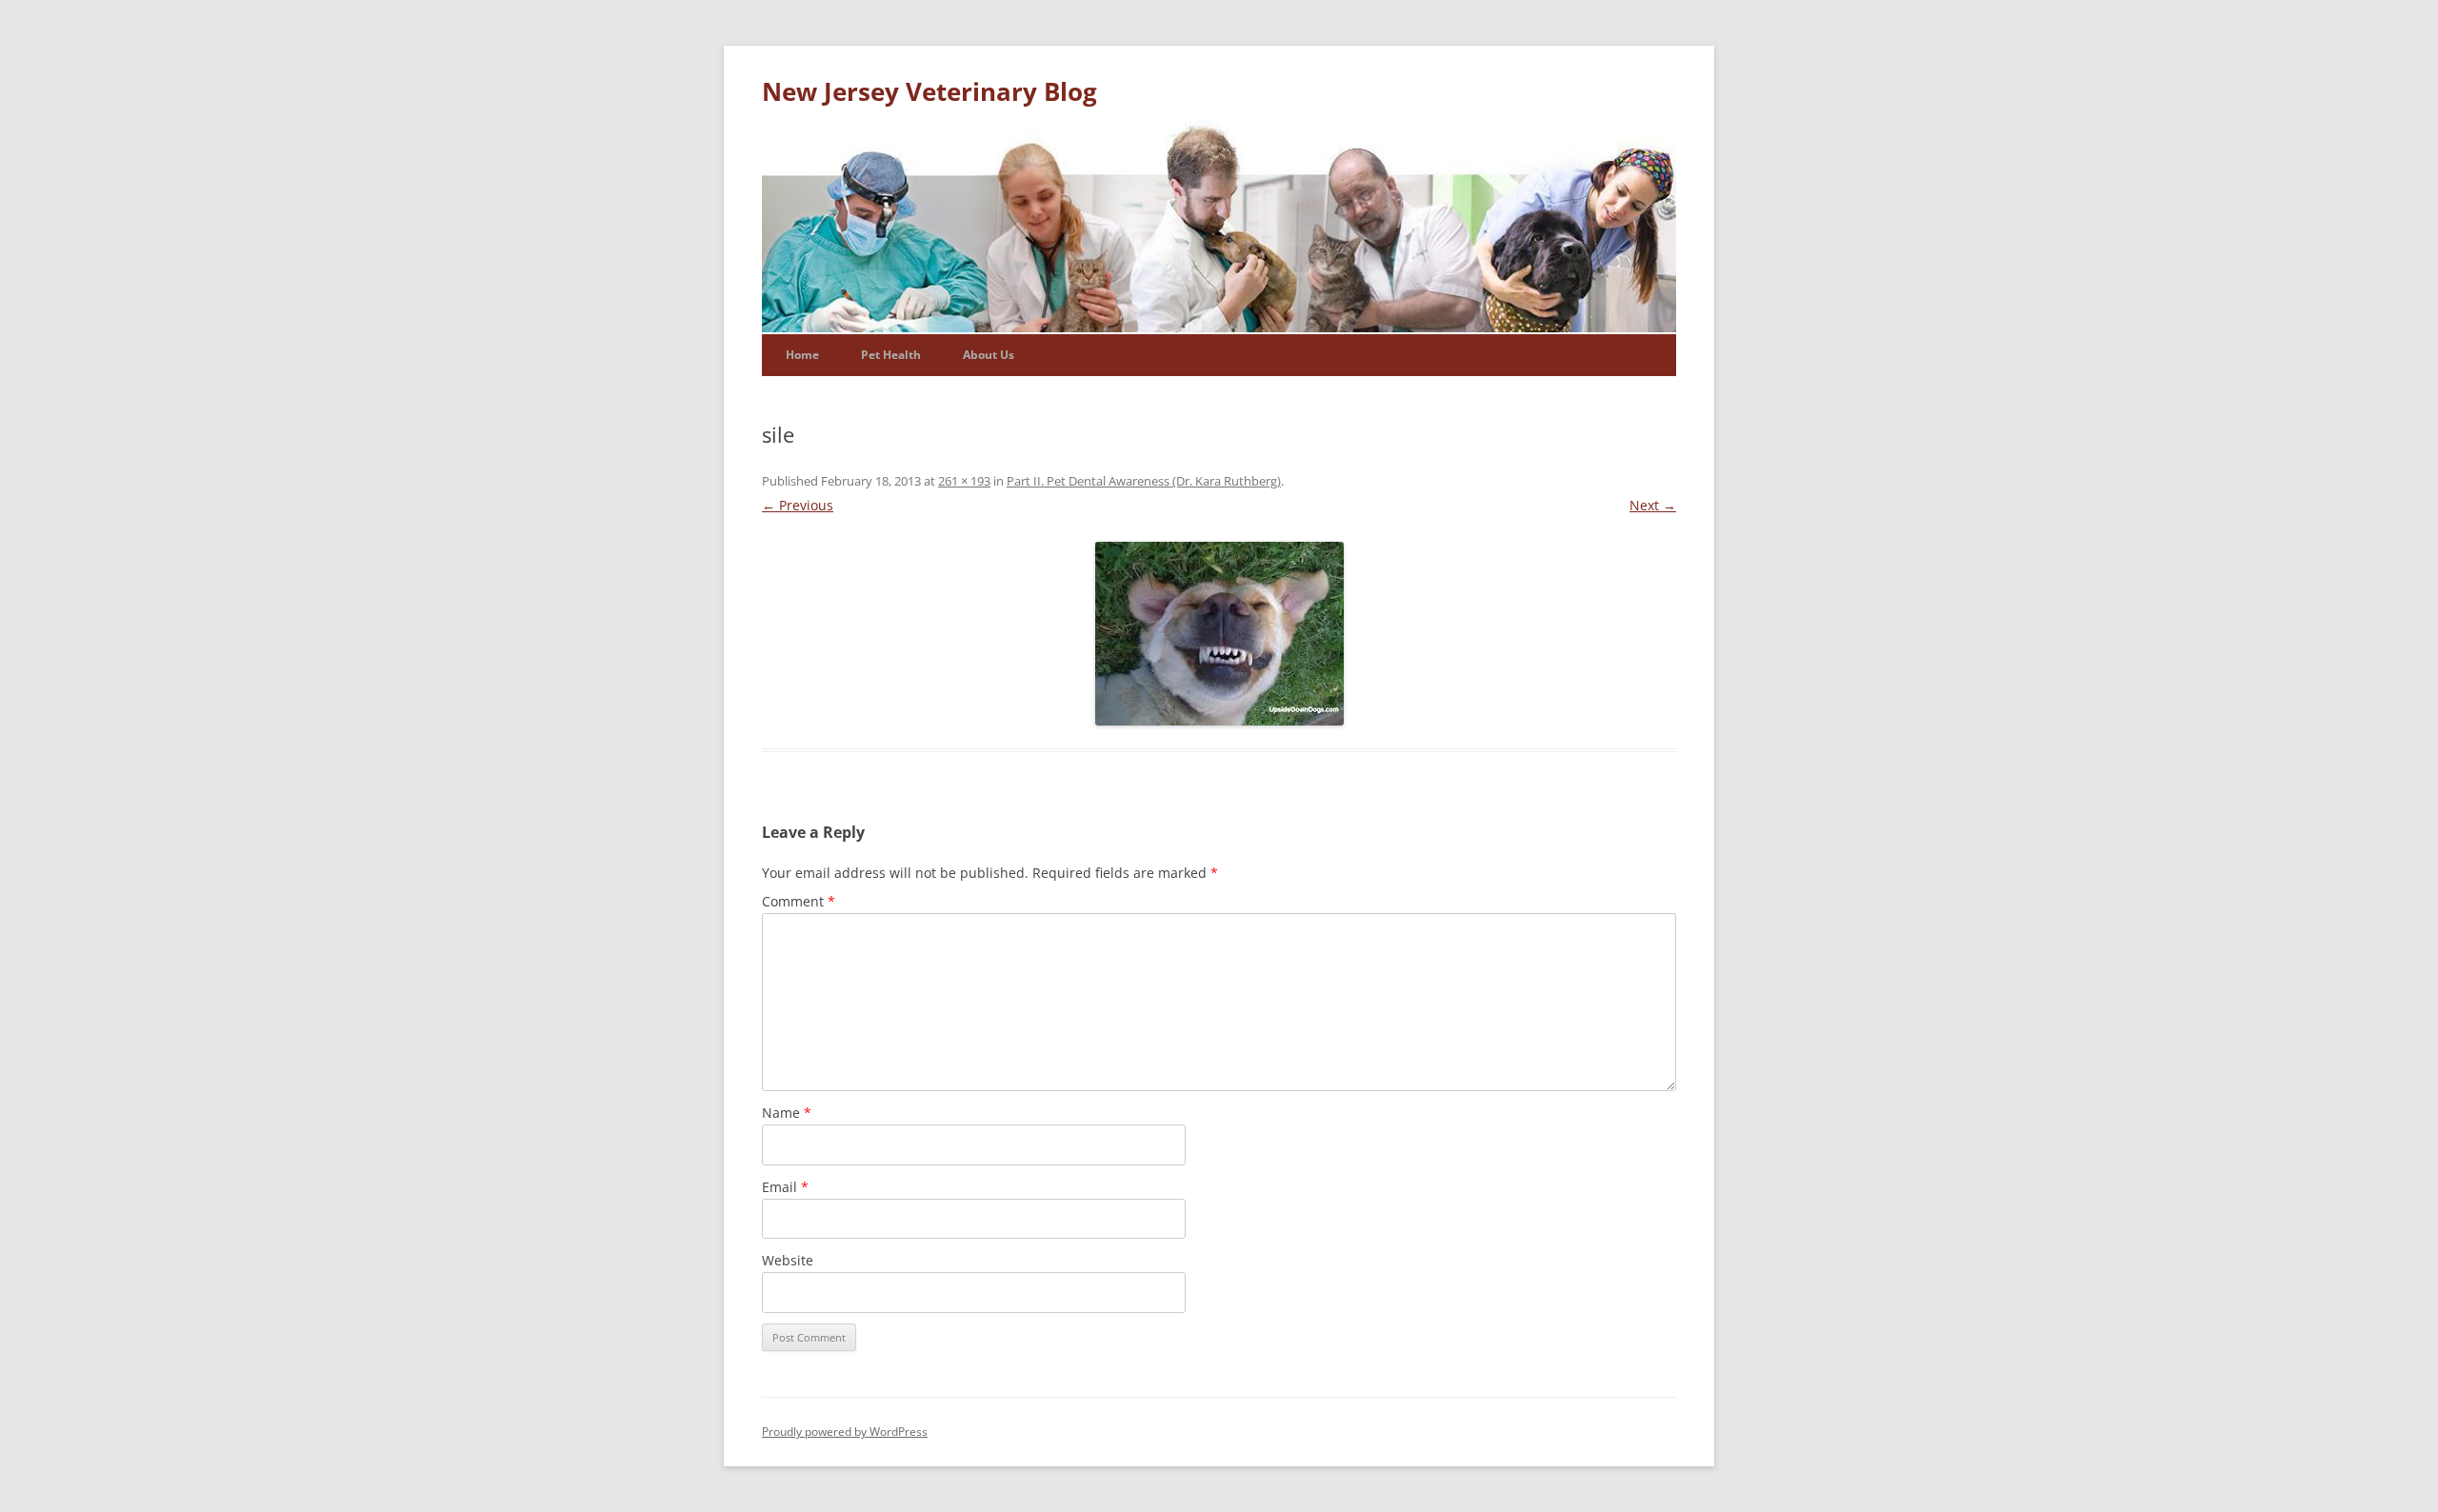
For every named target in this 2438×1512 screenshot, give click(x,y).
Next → (1653, 505)
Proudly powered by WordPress (845, 1432)
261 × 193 (964, 481)
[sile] (1219, 634)
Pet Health (891, 355)
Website (788, 1260)
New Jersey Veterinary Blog (929, 91)
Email (785, 1187)
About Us (989, 355)
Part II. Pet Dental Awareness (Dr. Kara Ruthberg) (1144, 481)
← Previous (798, 505)
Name (787, 1113)
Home (802, 355)
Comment (799, 901)
